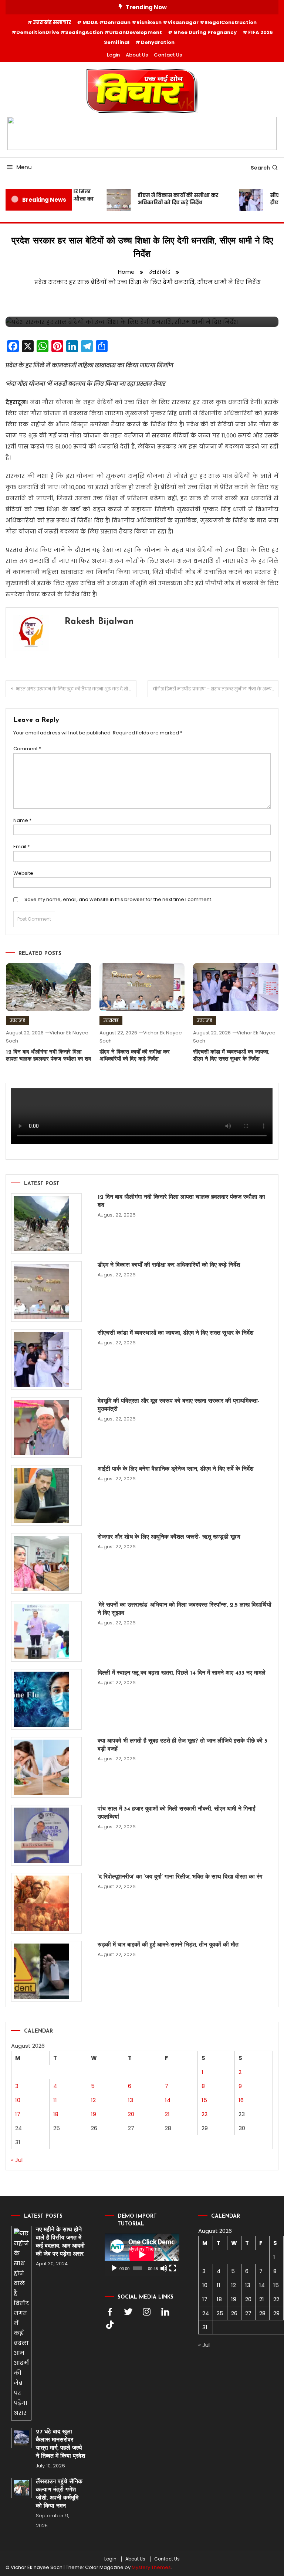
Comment (27, 749)
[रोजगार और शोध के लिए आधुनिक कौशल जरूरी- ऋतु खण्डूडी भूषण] (46, 1563)
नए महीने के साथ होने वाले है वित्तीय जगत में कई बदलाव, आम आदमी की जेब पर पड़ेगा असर (61, 2242)
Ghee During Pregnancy (205, 32)
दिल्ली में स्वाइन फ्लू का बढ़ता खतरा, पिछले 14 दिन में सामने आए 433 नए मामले (182, 1673)
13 (131, 2100)
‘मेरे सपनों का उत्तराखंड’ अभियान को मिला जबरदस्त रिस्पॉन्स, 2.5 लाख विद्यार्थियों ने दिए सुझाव (185, 1609)
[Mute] (164, 2268)
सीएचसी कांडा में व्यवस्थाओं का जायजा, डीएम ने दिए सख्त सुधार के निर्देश (175, 1333)
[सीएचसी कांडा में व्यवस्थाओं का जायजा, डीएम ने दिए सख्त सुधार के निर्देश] (46, 1359)
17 (18, 2114)
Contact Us (168, 55)
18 (56, 2114)
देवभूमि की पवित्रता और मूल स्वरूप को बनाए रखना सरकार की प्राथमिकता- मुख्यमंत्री (179, 1405)
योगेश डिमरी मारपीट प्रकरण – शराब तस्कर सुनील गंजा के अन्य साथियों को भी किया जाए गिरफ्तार (215, 689)
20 (131, 2114)
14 (168, 2100)
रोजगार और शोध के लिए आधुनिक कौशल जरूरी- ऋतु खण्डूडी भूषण (169, 1537)
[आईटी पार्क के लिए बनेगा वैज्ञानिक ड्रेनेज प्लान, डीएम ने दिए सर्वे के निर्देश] (46, 1495)
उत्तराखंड (17, 1020)
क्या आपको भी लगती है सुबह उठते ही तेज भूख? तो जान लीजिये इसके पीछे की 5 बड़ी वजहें (182, 1745)
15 (204, 2100)
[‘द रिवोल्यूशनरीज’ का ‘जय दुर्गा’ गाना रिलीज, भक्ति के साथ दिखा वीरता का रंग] (46, 1903)
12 (93, 2100)
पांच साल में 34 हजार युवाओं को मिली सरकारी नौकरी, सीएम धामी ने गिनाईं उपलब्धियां (176, 1813)
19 (94, 2114)
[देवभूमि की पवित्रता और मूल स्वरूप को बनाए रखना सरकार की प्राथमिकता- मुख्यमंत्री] (46, 1427)
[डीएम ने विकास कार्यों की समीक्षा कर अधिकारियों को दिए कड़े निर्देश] (46, 1292)
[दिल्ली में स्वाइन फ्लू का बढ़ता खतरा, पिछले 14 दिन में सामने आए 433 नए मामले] (46, 1699)
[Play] (114, 2268)
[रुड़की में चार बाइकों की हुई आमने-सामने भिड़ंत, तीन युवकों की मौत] (46, 1971)
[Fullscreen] (173, 2268)
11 (55, 2100)
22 (204, 2114)
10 (18, 2100)
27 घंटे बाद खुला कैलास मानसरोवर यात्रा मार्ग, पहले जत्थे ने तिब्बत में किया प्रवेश (60, 2444)
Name (22, 820)
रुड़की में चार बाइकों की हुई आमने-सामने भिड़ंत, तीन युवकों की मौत (168, 1945)
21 (167, 2114)
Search (260, 168)
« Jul (17, 2160)
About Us (137, 55)
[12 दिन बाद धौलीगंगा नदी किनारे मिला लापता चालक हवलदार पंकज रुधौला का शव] (46, 1224)
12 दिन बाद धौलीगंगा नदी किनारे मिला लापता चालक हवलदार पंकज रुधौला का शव (181, 1201)
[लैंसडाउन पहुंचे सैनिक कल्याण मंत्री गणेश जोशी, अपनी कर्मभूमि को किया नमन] (21, 2488)
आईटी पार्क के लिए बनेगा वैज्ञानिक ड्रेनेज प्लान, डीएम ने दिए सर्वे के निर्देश (175, 1469)
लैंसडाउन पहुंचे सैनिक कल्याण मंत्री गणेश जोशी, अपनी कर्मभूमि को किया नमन (59, 2494)
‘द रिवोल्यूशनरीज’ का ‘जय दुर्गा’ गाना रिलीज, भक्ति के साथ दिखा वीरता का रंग (180, 1877)
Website (23, 873)
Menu (24, 167)
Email (21, 847)
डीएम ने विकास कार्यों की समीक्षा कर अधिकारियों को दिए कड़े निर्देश (169, 199)
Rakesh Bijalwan (99, 622)
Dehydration (158, 42)
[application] (142, 2255)
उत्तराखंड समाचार (52, 22)
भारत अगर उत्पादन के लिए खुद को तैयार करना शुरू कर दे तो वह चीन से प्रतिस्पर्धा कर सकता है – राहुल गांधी (76, 689)
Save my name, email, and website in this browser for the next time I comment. (118, 899)
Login (113, 55)
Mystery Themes (151, 2567)
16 (241, 2100)
